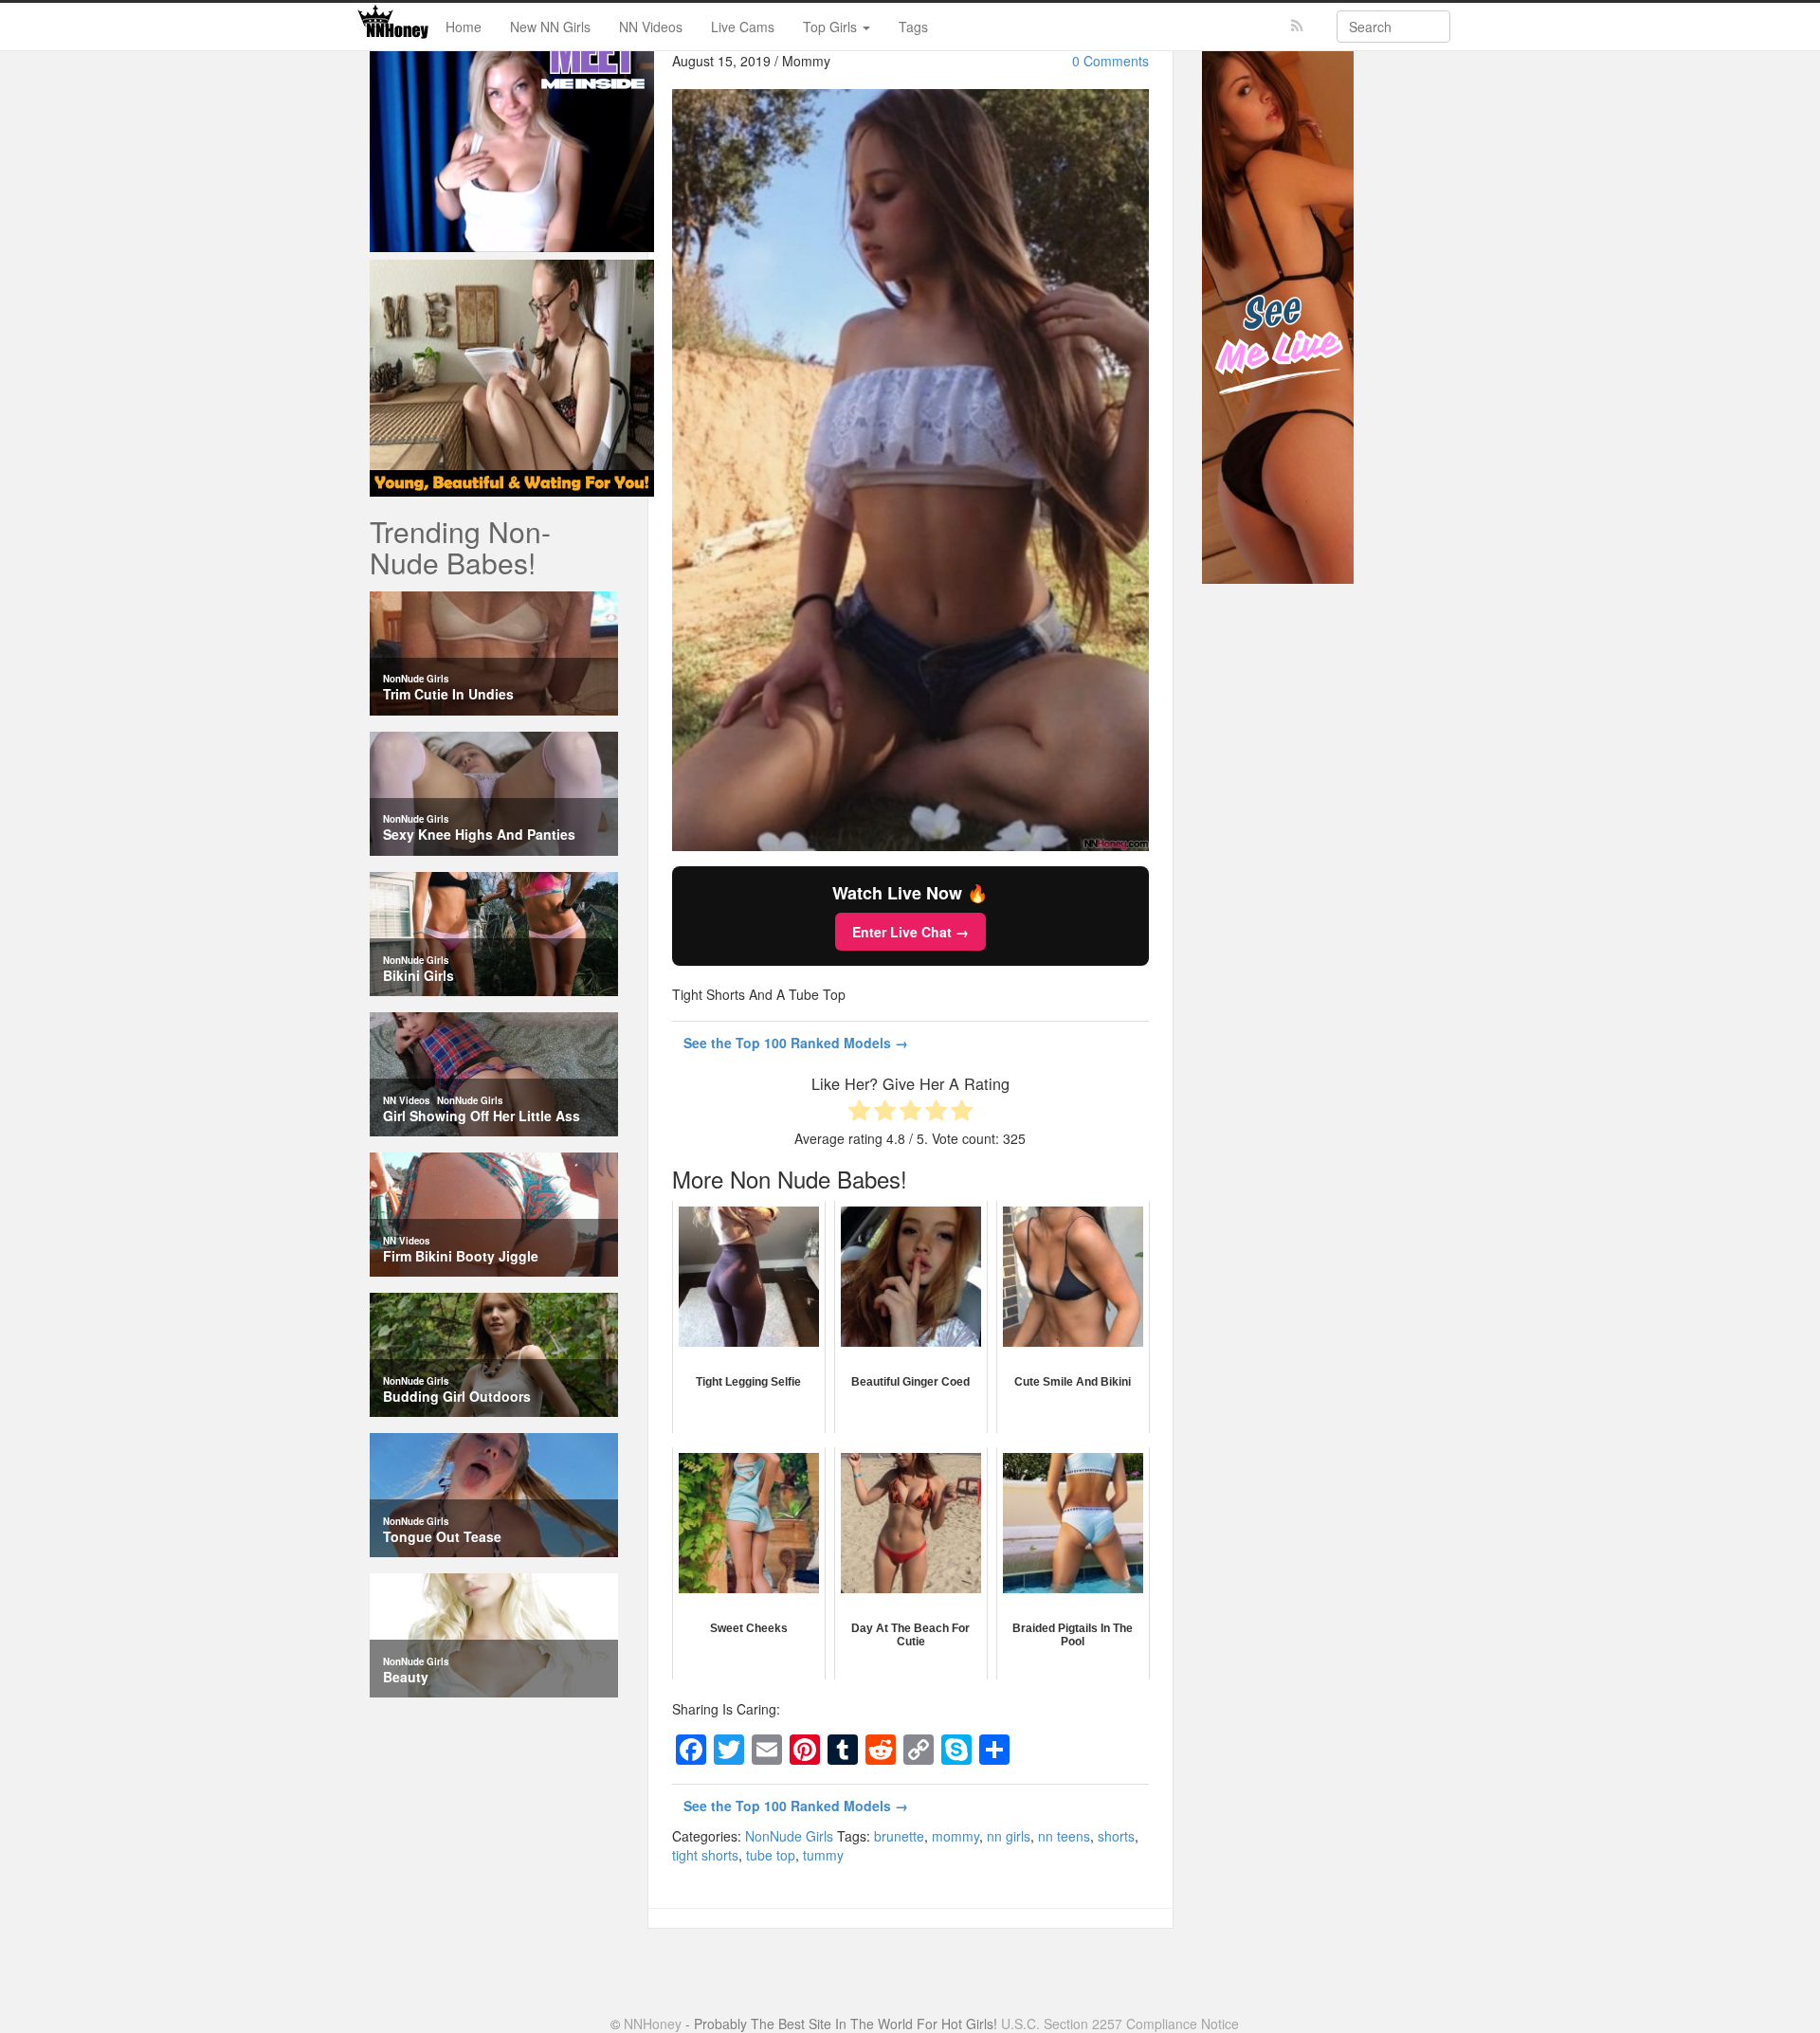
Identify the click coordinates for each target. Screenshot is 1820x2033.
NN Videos (651, 27)
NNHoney (653, 2024)
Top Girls (832, 27)
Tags (913, 27)
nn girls (1009, 1836)
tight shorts (705, 1855)
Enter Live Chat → (910, 932)
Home (464, 27)
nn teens (1064, 1836)
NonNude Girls (789, 1836)
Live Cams (743, 27)
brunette (899, 1836)
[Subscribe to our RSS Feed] (1297, 26)
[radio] (859, 1112)
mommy (955, 1836)
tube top (771, 1855)
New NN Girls (550, 27)
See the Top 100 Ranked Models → (796, 1043)
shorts (1116, 1836)
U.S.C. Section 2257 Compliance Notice (1120, 2024)
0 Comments (1110, 61)
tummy (823, 1855)
